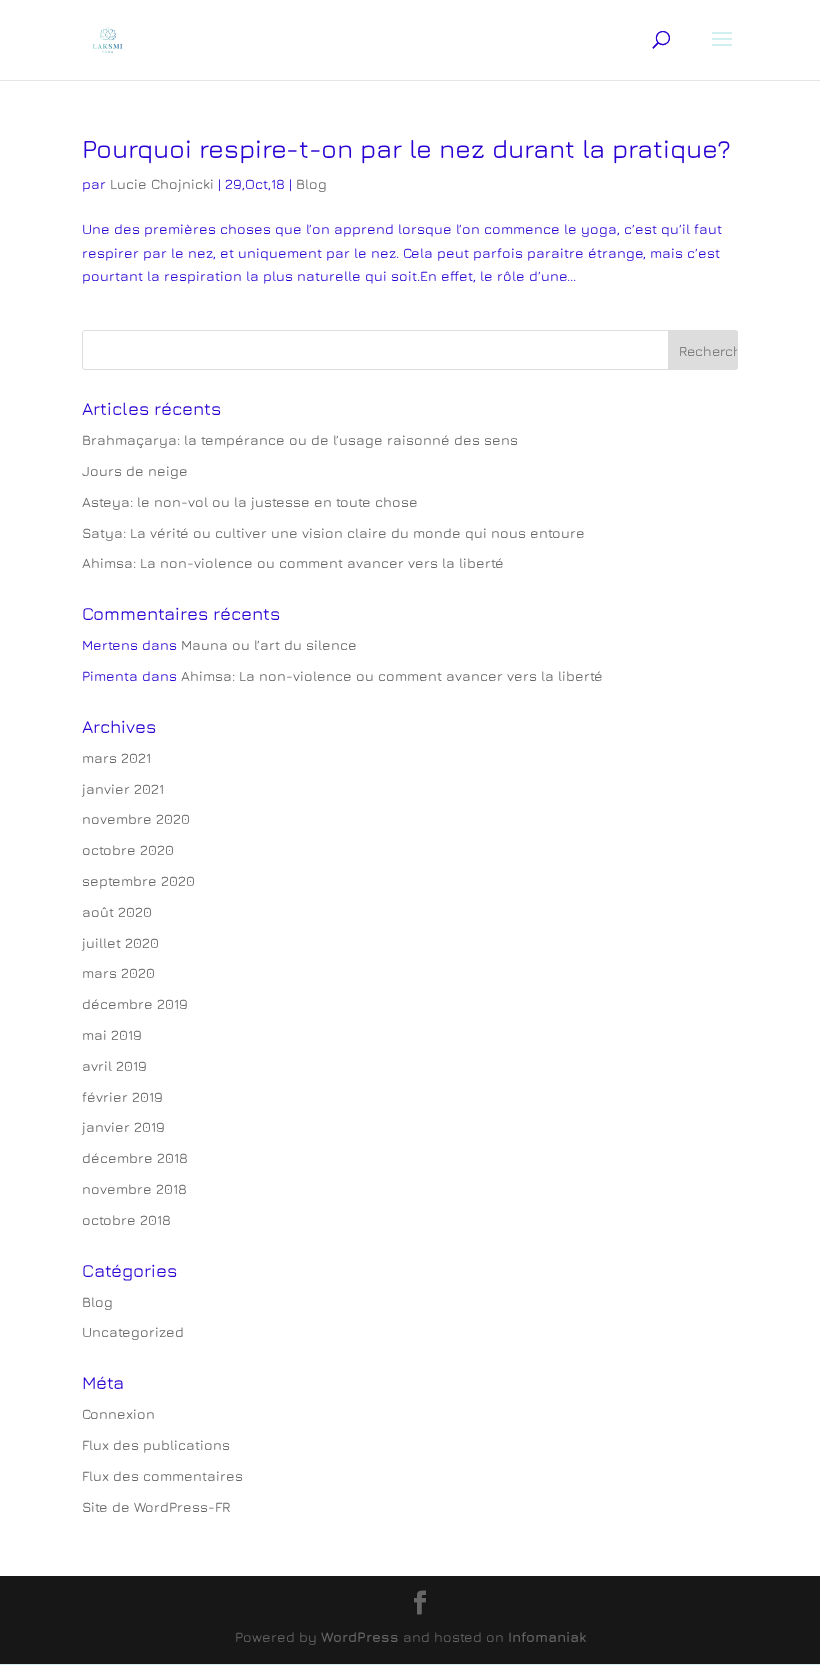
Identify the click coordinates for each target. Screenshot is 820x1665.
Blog (311, 183)
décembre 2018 (135, 1157)
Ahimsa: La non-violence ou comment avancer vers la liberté (293, 562)
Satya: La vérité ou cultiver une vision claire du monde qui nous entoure (333, 532)
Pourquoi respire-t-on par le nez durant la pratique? (406, 148)
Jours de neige (135, 470)
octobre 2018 (126, 1219)
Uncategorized (133, 1331)
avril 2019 (114, 1065)
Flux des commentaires (162, 1475)
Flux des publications (156, 1444)
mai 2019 (112, 1034)
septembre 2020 (138, 880)
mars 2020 (118, 972)
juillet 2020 (120, 942)
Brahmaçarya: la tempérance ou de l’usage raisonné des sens (300, 439)
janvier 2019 (123, 1126)
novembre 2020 (136, 818)
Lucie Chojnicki (162, 183)
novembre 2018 (134, 1188)
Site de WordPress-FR (156, 1506)
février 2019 (122, 1096)
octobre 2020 (128, 849)
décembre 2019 (135, 1003)
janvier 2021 (123, 788)
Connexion (118, 1413)
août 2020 (117, 911)
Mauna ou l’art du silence (269, 644)
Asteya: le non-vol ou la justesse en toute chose (250, 501)
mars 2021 (116, 757)
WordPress (360, 1636)
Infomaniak (547, 1636)
